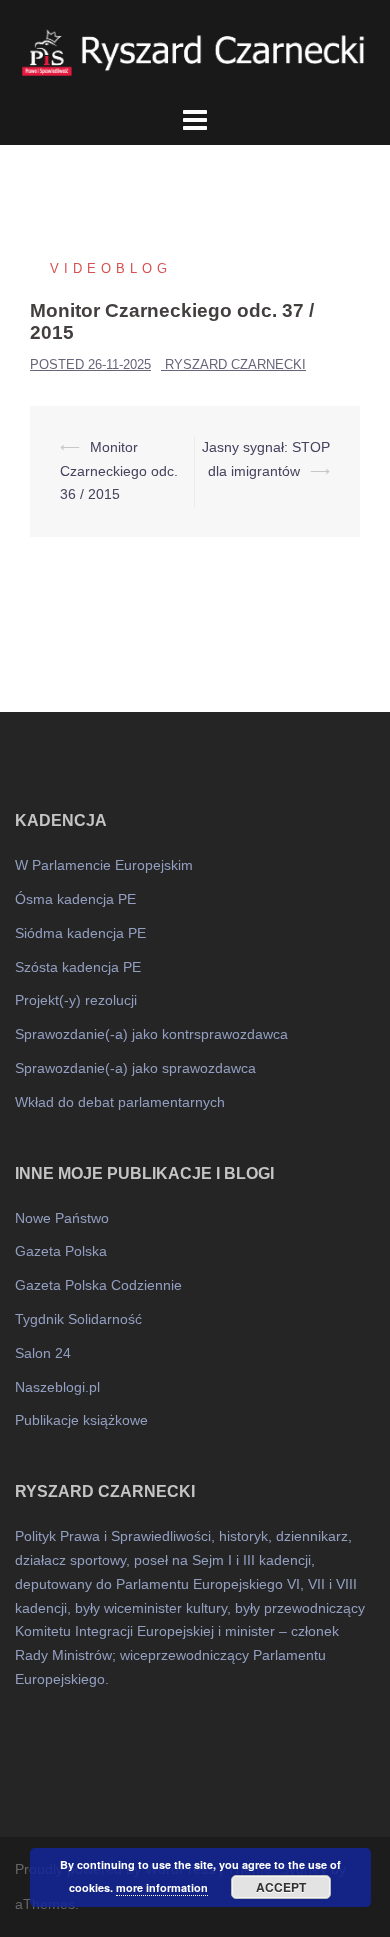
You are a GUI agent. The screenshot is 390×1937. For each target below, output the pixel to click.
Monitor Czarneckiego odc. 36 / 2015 (119, 471)
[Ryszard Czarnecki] (195, 50)
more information (162, 1887)
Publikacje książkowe (81, 1420)
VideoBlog (111, 268)
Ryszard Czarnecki (235, 364)
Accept (281, 1887)
